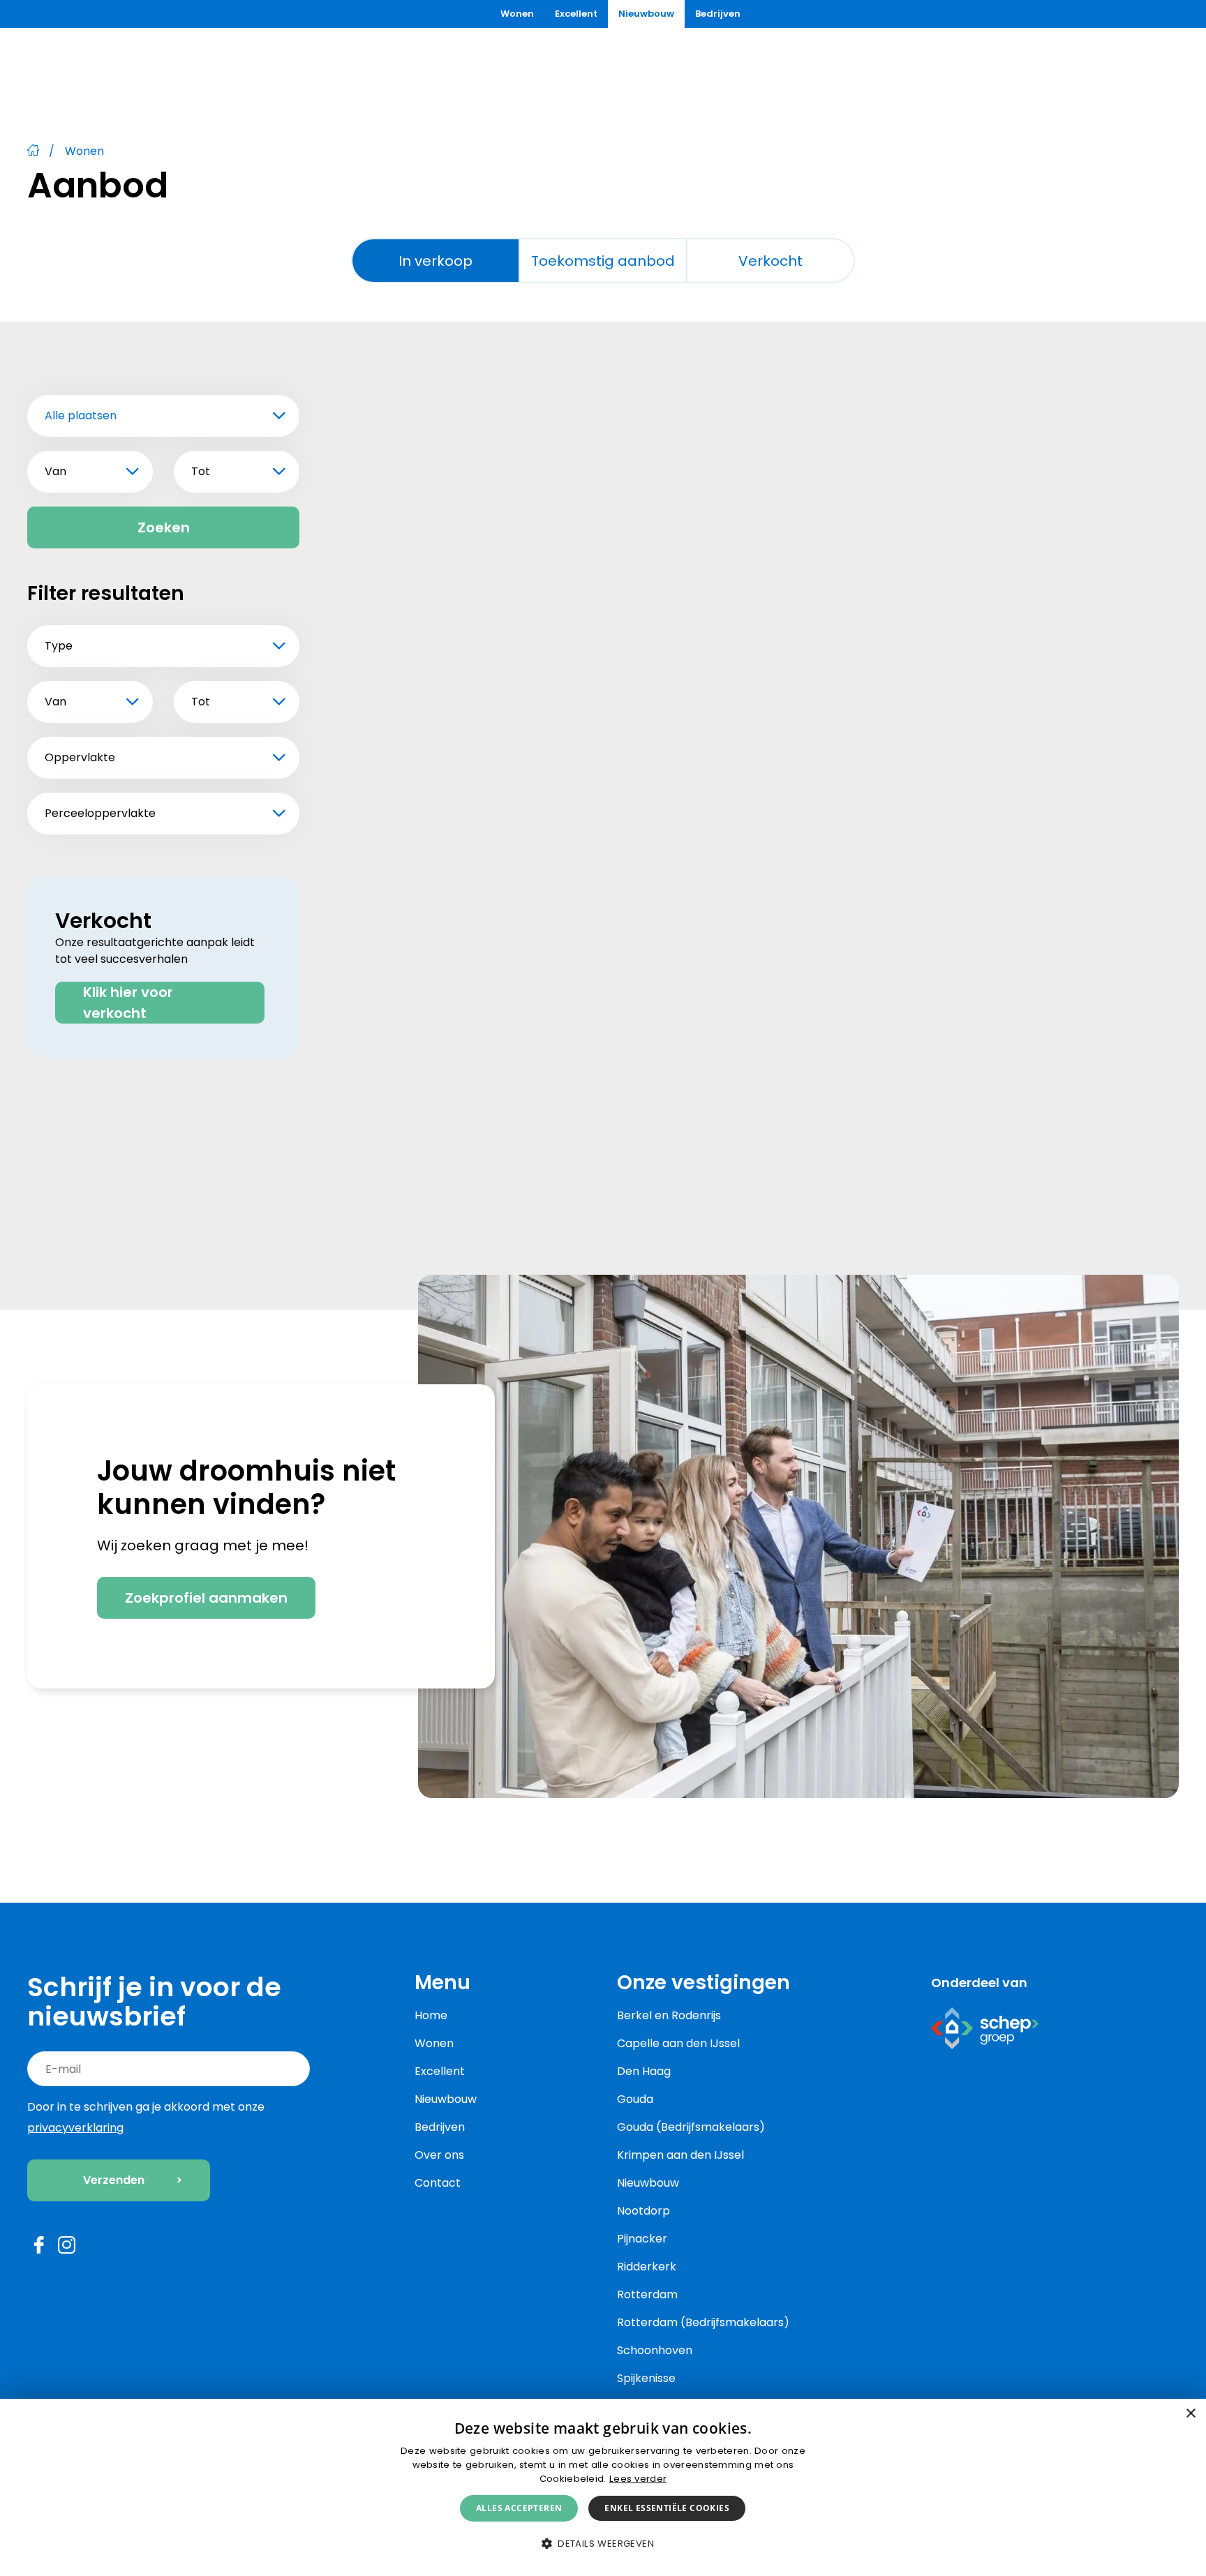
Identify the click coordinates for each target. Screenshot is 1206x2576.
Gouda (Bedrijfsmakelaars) (691, 2127)
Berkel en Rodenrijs (669, 2015)
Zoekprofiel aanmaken (206, 1598)
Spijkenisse (646, 2378)
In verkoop (435, 261)
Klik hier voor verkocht (128, 1003)
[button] (603, 2544)
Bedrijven (718, 14)
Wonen (517, 14)
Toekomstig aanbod (603, 261)
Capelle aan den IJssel (678, 2043)
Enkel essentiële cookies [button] (667, 2508)
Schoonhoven (655, 2350)
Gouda (635, 2099)
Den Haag (644, 2071)
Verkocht (770, 261)
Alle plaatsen (81, 415)
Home (431, 2015)
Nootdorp (643, 2211)
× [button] (1190, 2414)
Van (55, 471)
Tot (201, 471)
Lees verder (638, 2479)
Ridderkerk (647, 2267)
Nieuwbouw (646, 14)
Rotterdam (647, 2294)
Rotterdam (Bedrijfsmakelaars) (703, 2322)
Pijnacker (642, 2239)
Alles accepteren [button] (519, 2508)
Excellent (576, 14)
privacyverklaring (75, 2128)
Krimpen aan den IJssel (680, 2155)
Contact (438, 2183)
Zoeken (164, 527)
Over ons (439, 2155)
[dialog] (603, 2487)
